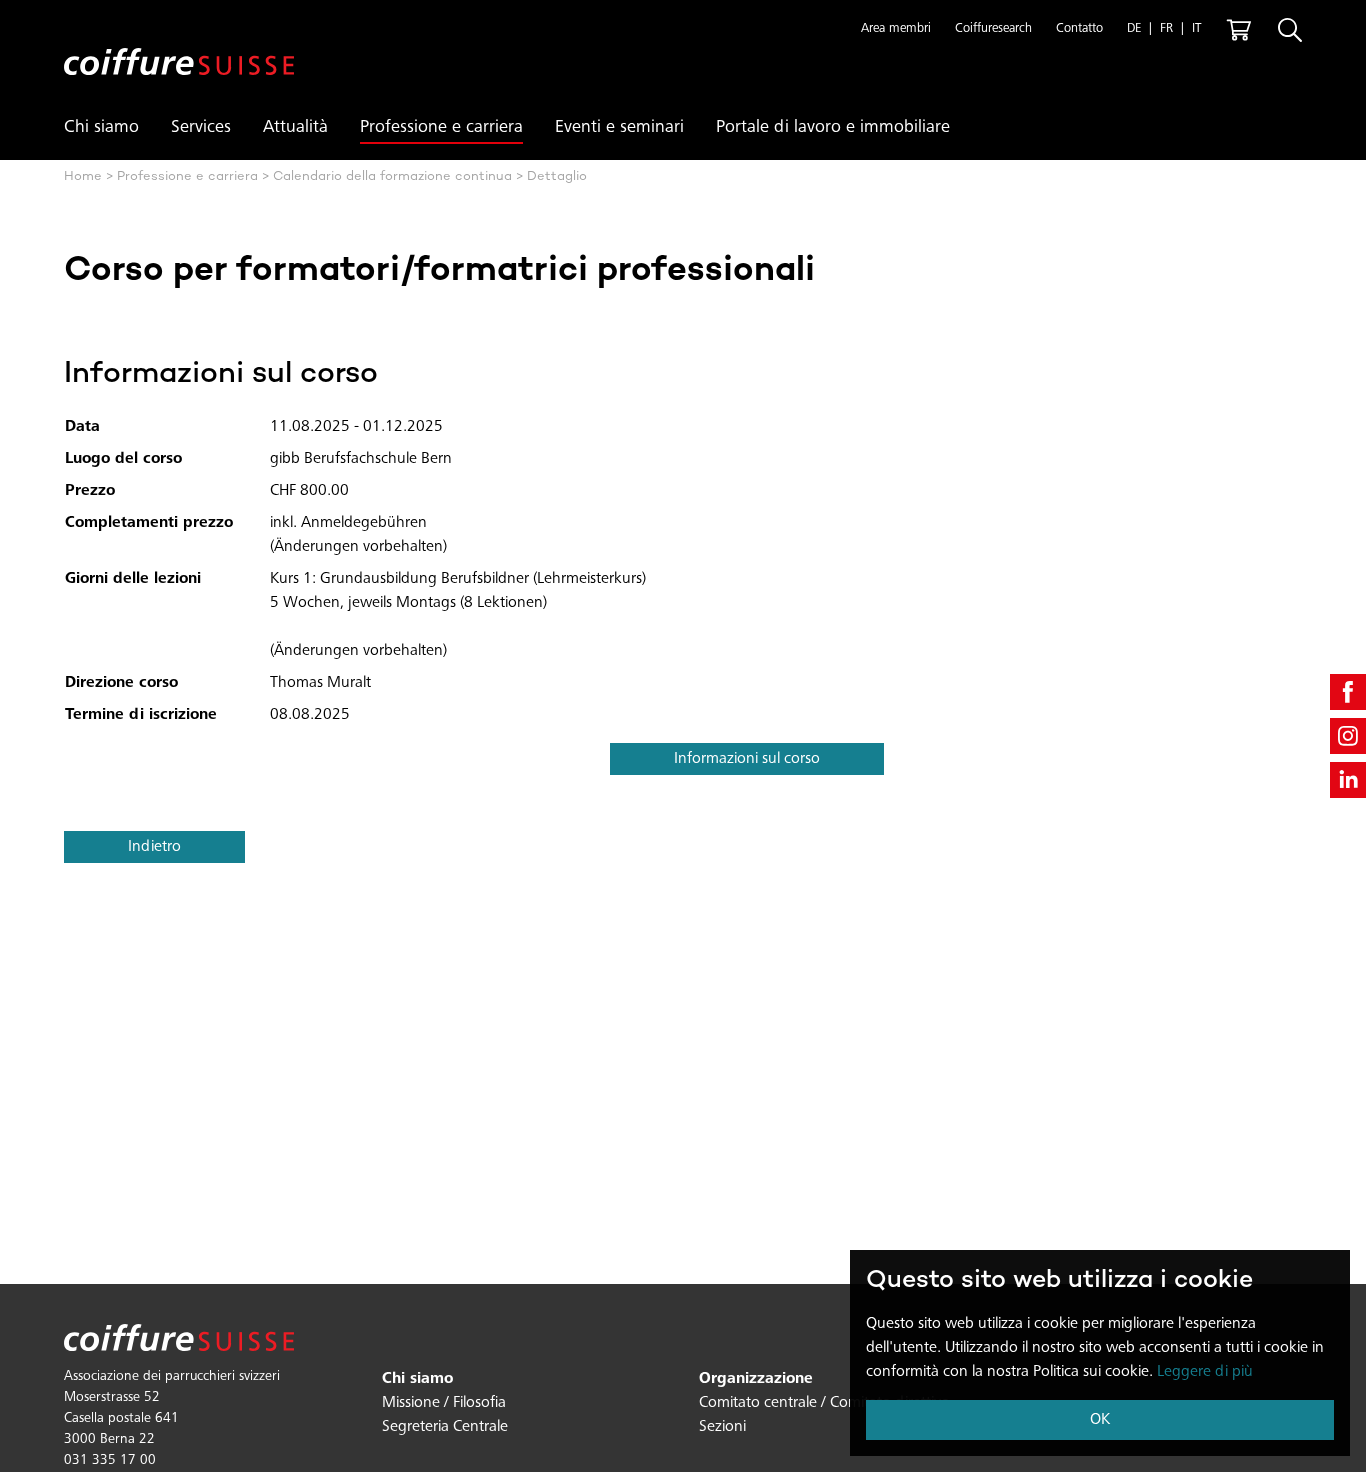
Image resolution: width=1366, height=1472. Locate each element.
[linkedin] (1348, 780)
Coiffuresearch (993, 29)
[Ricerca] (1290, 30)
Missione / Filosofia (444, 1403)
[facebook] (1348, 692)
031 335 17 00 (110, 1461)
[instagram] (1348, 736)
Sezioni (722, 1427)
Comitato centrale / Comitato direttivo (824, 1403)
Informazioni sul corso (747, 759)
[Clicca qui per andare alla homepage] (179, 45)
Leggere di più (1205, 1372)
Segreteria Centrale (445, 1427)
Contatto (1079, 29)
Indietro (154, 847)
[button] (896, 30)
